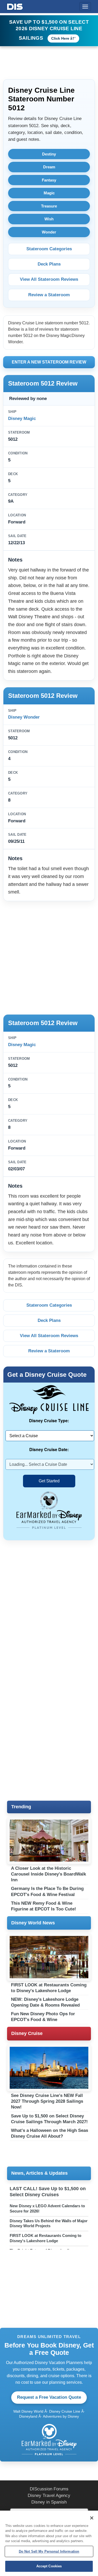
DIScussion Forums (49, 2489)
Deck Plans (49, 264)
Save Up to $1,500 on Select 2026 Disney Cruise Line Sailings (49, 30)
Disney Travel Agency (49, 2495)
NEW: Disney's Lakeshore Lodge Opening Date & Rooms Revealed (45, 2002)
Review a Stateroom (49, 295)
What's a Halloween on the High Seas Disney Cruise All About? (50, 2133)
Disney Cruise (27, 2033)
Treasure (49, 206)
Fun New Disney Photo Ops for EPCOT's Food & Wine (43, 2017)
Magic (49, 193)
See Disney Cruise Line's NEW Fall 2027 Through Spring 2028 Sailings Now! (47, 2101)
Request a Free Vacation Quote (49, 2397)
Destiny (49, 154)
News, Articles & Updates (39, 2173)
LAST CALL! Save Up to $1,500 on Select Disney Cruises (48, 2192)
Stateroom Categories (49, 249)
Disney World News (33, 1923)
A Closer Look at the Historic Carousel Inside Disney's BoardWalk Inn (48, 1874)
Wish (49, 219)
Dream (49, 167)
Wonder (49, 232)
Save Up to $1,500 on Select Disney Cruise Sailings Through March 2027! (49, 2119)
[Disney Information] (15, 6)
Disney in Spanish (49, 2502)
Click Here (60, 38)
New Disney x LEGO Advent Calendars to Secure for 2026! (47, 2208)
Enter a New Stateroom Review (49, 362)
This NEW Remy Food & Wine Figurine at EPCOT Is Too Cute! (44, 1906)
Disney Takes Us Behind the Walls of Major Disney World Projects (49, 2223)
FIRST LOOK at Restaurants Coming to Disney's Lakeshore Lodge (49, 1988)
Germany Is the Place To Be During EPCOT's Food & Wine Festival (47, 1891)
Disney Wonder (24, 717)
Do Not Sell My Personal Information (49, 2551)
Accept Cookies (49, 2566)
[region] (49, 2543)
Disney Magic (22, 419)
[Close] (92, 2518)
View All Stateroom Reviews (49, 279)
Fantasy (49, 180)
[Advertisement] (49, 957)
